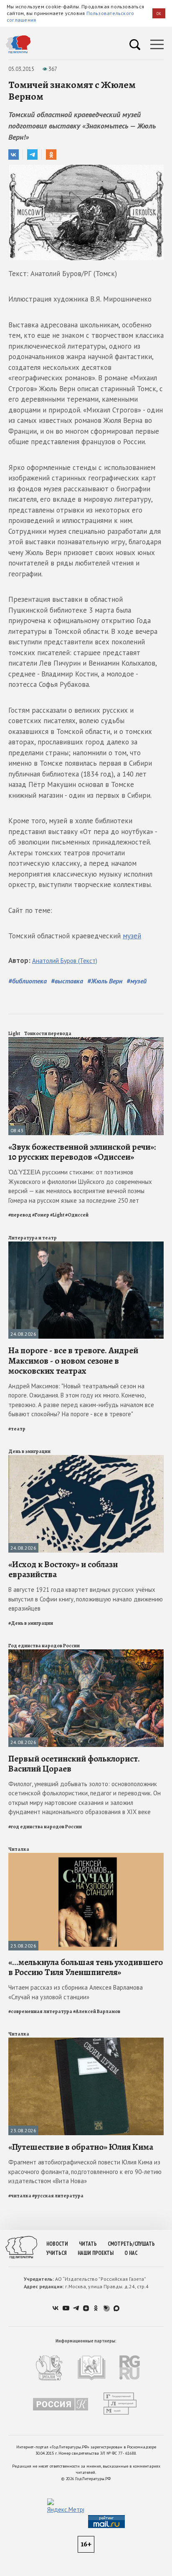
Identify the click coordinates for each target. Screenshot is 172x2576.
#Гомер (41, 1215)
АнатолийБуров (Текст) (65, 961)
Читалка (19, 1849)
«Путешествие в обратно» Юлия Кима (81, 2147)
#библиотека (28, 981)
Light (14, 1033)
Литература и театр (33, 1238)
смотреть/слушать (131, 2244)
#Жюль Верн (105, 981)
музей (132, 936)
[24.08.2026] (86, 1245)
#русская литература (58, 2196)
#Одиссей (77, 1215)
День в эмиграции (29, 1451)
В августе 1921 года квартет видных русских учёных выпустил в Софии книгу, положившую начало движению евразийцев (86, 1599)
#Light (57, 1215)
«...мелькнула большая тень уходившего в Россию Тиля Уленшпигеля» (86, 1967)
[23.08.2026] (86, 1856)
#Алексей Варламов (97, 2011)
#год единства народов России (45, 1827)
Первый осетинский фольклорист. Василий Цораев (74, 1764)
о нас (131, 2253)
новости (57, 2244)
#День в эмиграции (31, 1623)
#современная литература (40, 2011)
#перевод (20, 1215)
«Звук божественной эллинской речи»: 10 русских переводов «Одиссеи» (82, 1152)
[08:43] (86, 1041)
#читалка (20, 2196)
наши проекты (96, 2253)
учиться (57, 2253)
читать (88, 2244)
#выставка (67, 981)
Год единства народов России (44, 1646)
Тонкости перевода (48, 1033)
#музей (137, 981)
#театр (17, 1429)
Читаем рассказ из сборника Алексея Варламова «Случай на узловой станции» (76, 1992)
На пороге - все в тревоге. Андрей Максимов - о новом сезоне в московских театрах (73, 1360)
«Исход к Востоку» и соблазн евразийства (63, 1569)
